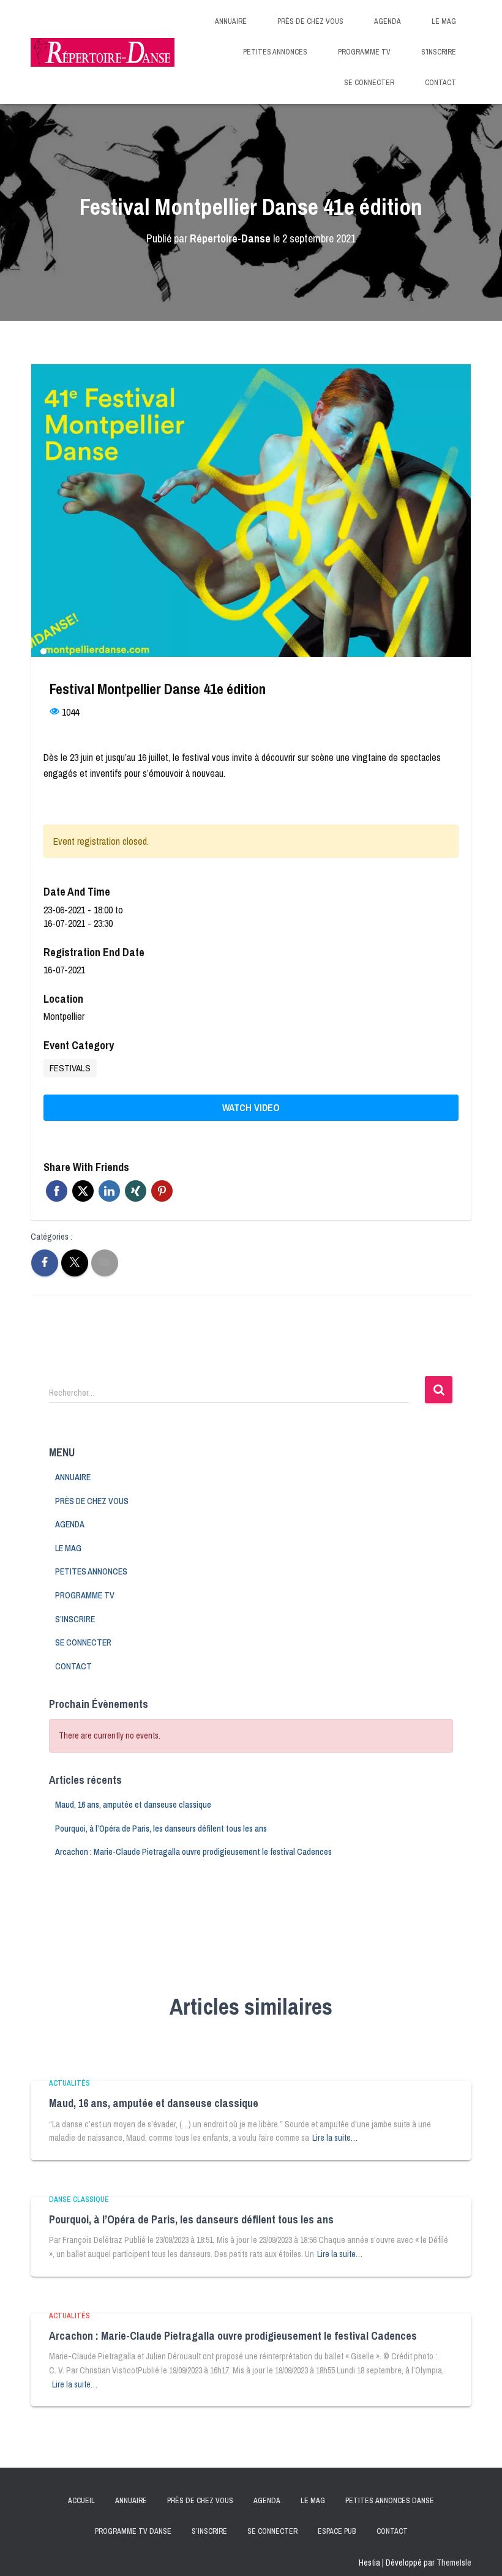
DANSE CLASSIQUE (79, 2200)
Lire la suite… (335, 2138)
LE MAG (444, 21)
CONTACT (440, 83)
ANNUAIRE (231, 21)
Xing (136, 1191)
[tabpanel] (251, 511)
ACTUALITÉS (69, 2083)
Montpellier (64, 1016)
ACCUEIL (81, 2501)
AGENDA (388, 21)
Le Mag (313, 2501)
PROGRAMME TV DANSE (133, 2531)
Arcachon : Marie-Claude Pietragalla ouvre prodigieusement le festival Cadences (193, 1852)
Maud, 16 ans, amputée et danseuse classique (133, 1805)
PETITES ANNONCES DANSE (390, 2501)
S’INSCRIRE (439, 52)
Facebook (57, 1191)
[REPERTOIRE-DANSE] (103, 52)
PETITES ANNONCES (275, 52)
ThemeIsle (454, 2563)
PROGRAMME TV (364, 52)
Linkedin (109, 1191)
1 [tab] (43, 651)
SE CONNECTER (369, 83)
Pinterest (162, 1191)
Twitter (83, 1191)
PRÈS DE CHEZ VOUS (310, 21)
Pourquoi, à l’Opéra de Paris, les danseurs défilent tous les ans (161, 1829)
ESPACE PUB (337, 2531)
